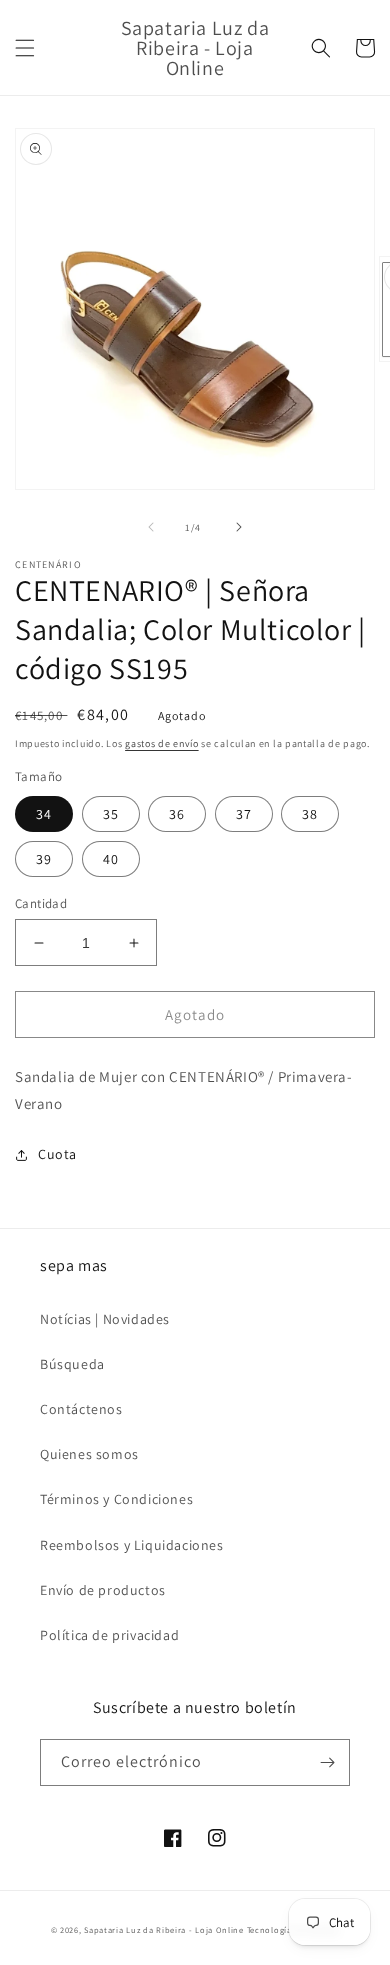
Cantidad (41, 903)
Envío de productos (103, 1590)
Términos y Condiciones (116, 1499)
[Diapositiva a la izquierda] (151, 527)
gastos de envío (162, 743)
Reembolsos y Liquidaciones (132, 1545)
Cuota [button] (57, 1154)
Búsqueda (72, 1364)
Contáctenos (81, 1409)
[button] (25, 48)
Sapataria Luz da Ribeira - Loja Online (164, 1929)
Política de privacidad (109, 1635)
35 (111, 814)
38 (310, 814)
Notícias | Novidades (105, 1319)
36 (177, 814)
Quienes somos (89, 1454)
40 (111, 859)
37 (244, 814)
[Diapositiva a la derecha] (239, 527)
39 (44, 859)
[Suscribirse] (327, 1762)
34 (44, 814)
